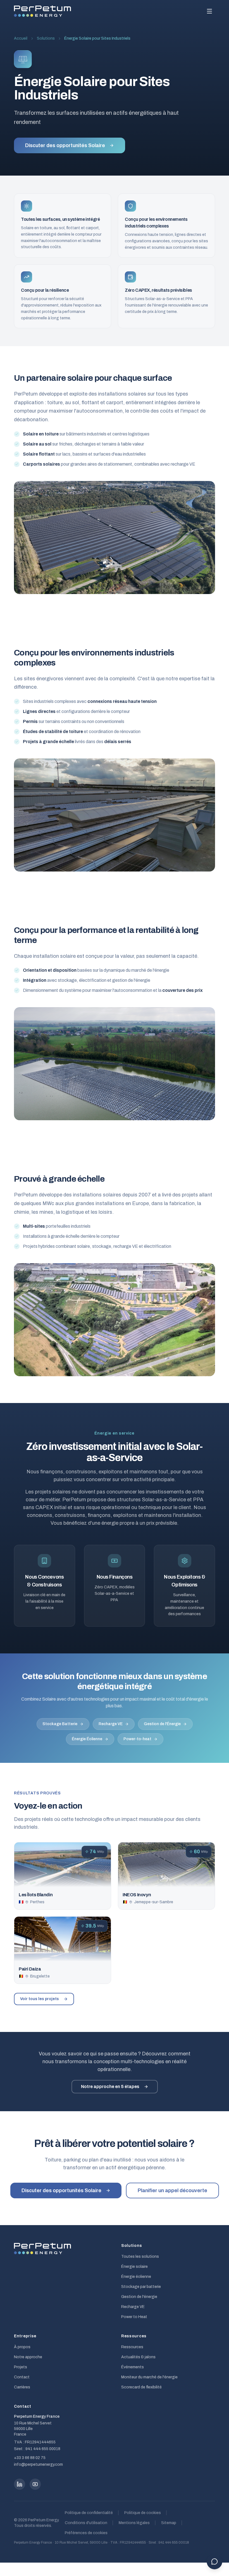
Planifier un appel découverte (172, 2190)
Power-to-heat (137, 1739)
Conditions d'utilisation (86, 2523)
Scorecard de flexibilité (141, 2387)
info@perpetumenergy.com (38, 2464)
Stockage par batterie (141, 2287)
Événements (133, 2367)
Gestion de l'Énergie (162, 1724)
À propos (22, 2347)
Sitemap (169, 2523)
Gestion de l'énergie (139, 2297)
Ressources (132, 2347)
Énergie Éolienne (87, 1739)
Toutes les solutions (140, 2257)
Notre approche (28, 2357)
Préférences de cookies (86, 2533)
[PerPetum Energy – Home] (42, 11)
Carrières (22, 2387)
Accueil (21, 38)
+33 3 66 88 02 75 (30, 2458)
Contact (22, 2377)
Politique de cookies (143, 2513)
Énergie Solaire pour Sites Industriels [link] (97, 38)
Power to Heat (134, 2317)
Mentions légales (134, 2523)
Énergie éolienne (136, 2277)
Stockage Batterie (60, 1724)
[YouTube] (35, 2484)
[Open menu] (209, 11)
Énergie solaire (134, 2267)
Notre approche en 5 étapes (110, 2087)
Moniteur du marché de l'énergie (149, 2377)
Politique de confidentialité (89, 2513)
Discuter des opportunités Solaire (65, 145)
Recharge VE (111, 1724)
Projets (21, 2367)
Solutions (46, 38)
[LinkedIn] (20, 2484)
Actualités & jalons (138, 2357)
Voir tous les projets (40, 1999)
